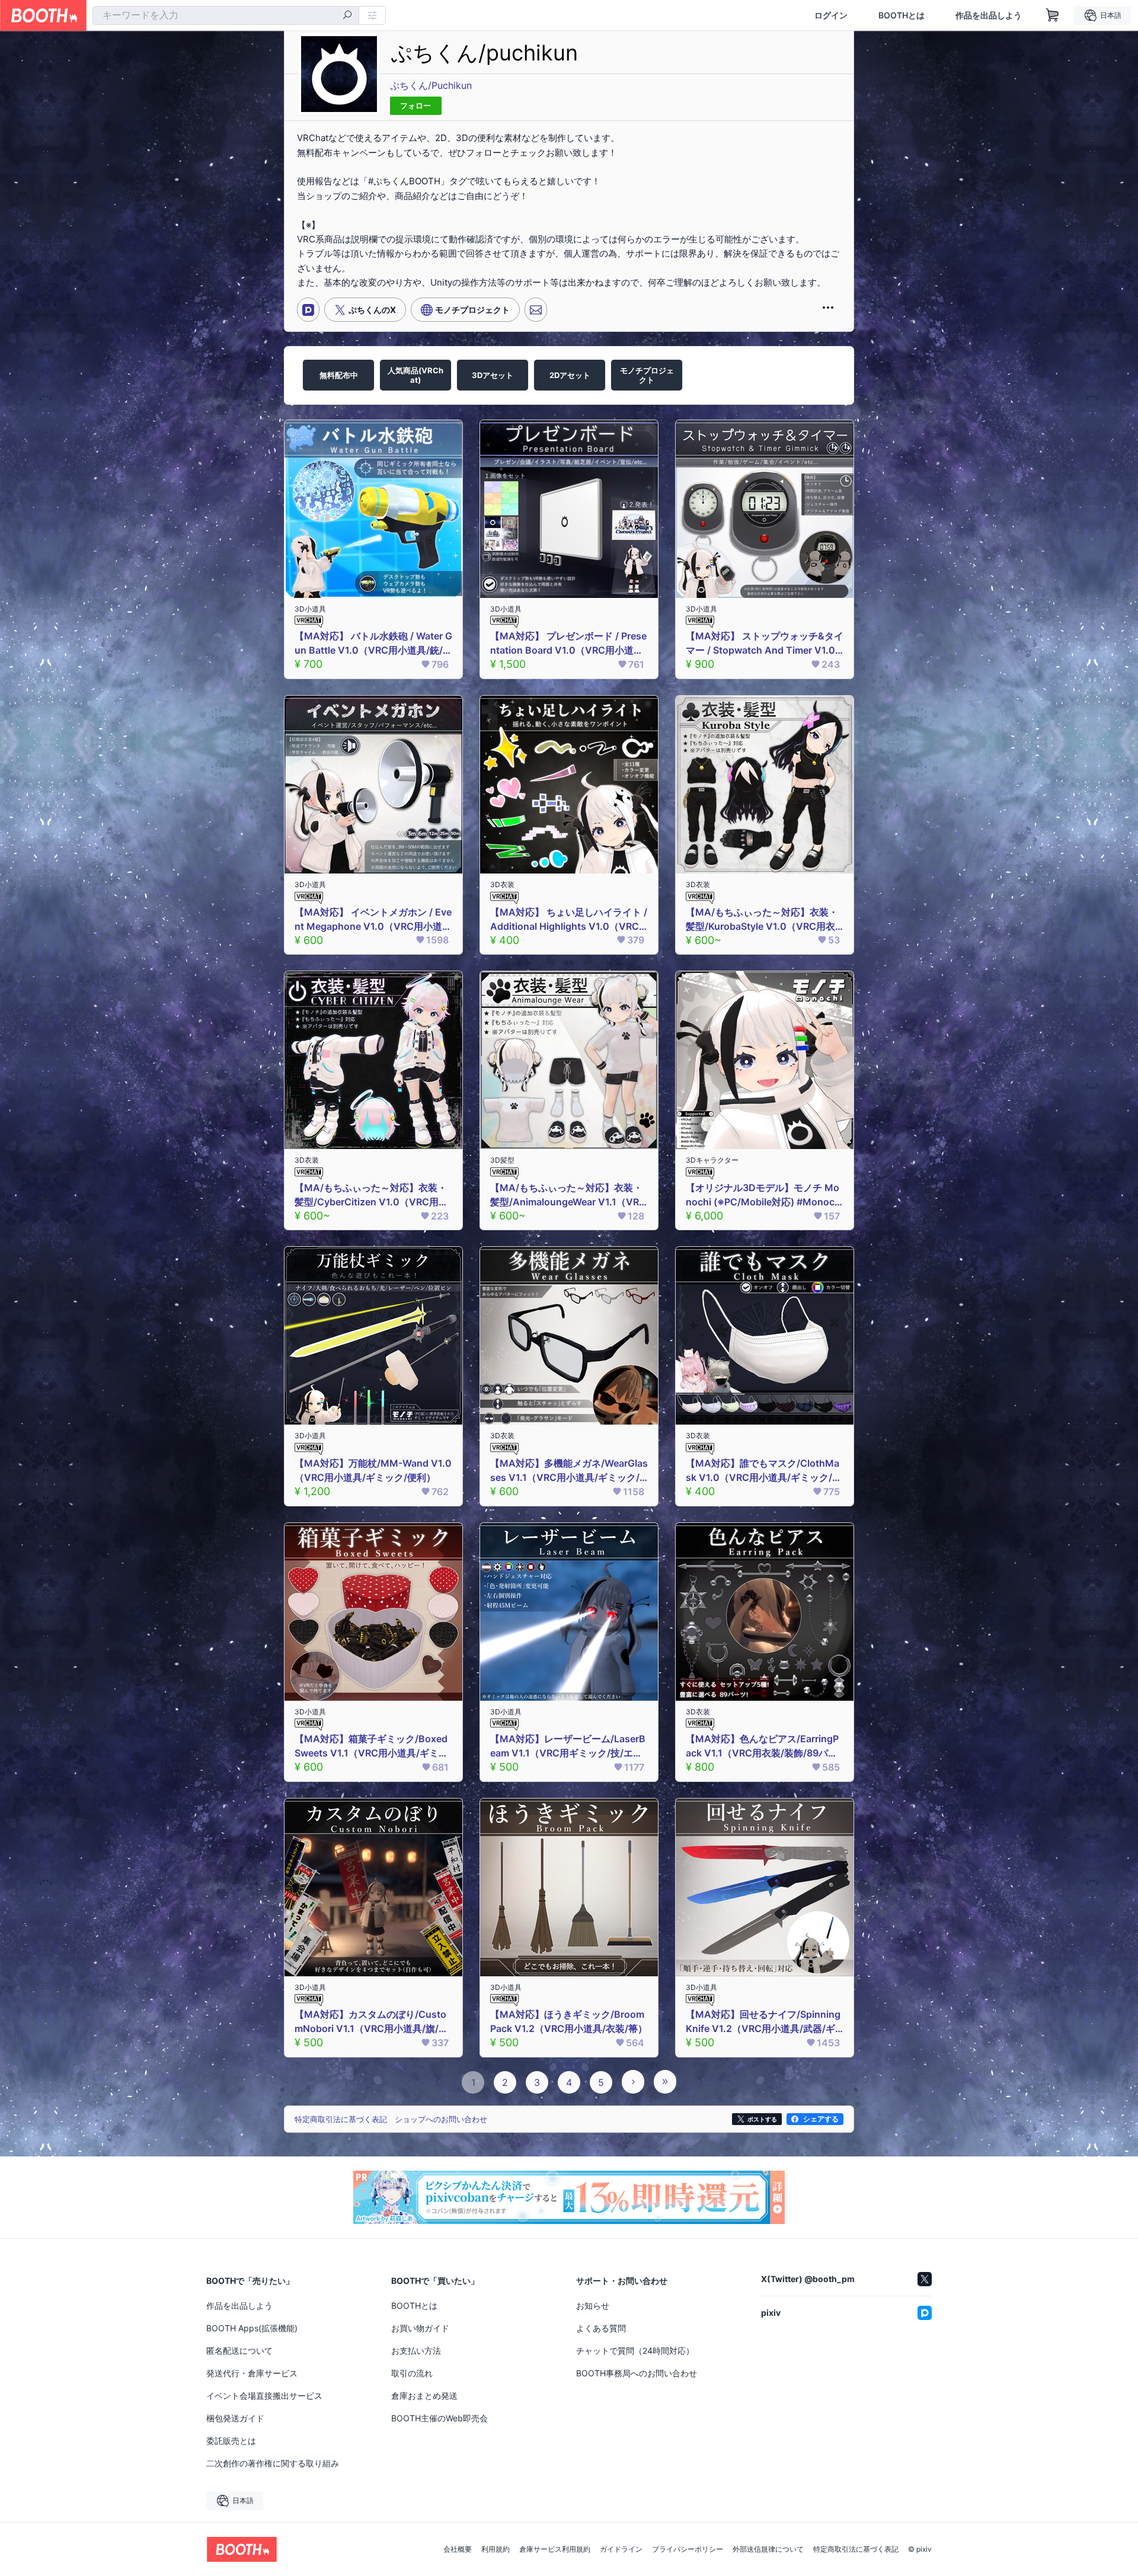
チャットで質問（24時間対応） (635, 2351)
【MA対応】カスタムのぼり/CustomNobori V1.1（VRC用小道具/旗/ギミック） (371, 2022)
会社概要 (458, 2549)
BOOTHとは (902, 15)
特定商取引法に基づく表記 (856, 2549)
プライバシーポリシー (688, 2549)
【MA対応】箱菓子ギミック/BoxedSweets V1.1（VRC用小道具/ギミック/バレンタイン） (371, 1746)
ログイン (831, 15)
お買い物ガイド (420, 2328)
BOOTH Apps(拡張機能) (252, 2328)
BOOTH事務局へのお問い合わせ (637, 2373)
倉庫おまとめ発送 (424, 2396)
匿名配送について (239, 2351)
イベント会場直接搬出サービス (264, 2396)
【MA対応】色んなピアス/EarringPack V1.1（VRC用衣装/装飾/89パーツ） (762, 1746)
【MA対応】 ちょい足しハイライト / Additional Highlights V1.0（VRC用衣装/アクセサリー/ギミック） (569, 920)
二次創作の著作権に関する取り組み (273, 2463)
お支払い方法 (416, 2351)
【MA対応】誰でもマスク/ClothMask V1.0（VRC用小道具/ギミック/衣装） (764, 1471)
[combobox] (226, 15)
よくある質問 (601, 2328)
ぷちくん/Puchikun (431, 85)
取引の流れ (412, 2373)
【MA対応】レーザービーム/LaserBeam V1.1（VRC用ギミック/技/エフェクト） (568, 1746)
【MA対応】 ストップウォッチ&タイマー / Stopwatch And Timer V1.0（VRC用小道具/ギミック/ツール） (765, 644)
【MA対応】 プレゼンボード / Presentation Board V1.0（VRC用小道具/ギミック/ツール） (568, 644)
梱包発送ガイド (235, 2418)
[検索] (347, 16)
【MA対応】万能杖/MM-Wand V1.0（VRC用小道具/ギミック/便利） (373, 1470)
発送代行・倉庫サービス (252, 2373)
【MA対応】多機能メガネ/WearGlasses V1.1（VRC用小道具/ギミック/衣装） (569, 1471)
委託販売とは (231, 2441)
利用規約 (496, 2549)
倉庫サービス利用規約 (555, 2549)
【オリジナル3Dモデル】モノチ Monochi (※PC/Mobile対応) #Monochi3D (764, 1195)
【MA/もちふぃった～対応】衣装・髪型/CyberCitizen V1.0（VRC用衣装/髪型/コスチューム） (371, 1195)
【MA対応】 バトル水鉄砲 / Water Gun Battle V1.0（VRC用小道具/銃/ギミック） (373, 644)
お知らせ (593, 2305)
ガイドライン (621, 2549)
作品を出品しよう (989, 15)
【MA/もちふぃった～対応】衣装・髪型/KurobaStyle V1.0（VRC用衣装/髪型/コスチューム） (762, 920)
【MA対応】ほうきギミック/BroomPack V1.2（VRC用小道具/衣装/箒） (569, 2021)
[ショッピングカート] (1053, 15)
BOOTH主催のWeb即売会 (439, 2418)
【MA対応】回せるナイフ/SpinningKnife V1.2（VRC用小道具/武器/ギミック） (763, 2022)
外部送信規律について (768, 2549)
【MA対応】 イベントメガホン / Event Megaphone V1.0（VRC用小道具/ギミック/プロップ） (373, 920)
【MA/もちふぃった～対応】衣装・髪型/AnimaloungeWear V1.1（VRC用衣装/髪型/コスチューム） (568, 1195)
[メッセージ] (536, 309)
